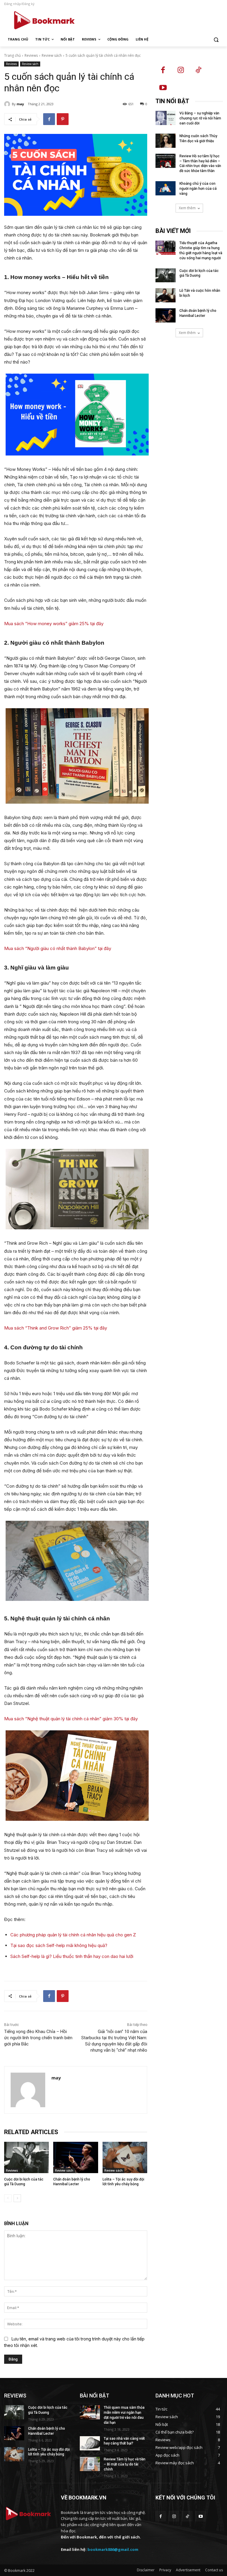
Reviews (31, 55)
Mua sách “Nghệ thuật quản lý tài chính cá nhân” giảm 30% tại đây (71, 1719)
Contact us (214, 2570)
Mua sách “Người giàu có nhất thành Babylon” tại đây (58, 948)
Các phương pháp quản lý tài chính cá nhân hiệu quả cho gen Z (73, 1935)
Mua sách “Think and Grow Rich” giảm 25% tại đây (56, 1328)
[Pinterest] (63, 119)
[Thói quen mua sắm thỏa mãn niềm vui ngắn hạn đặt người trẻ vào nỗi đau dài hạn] (90, 2412)
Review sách (52, 55)
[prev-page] (8, 2198)
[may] (8, 104)
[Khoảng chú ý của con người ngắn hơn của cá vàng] (166, 188)
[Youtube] (163, 88)
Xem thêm (187, 208)
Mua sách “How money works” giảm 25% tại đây (54, 624)
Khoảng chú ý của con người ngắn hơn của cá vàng (198, 189)
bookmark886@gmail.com (113, 2549)
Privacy (165, 2570)
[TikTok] (198, 70)
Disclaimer (146, 2570)
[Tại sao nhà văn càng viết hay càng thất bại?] (90, 2443)
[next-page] (17, 2198)
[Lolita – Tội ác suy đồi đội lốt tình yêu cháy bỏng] (125, 2157)
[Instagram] (181, 70)
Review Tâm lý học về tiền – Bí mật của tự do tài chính (125, 2464)
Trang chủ (12, 55)
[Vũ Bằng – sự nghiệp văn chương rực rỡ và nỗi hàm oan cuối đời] (166, 118)
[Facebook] (49, 119)
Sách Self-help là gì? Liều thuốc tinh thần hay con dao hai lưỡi (72, 1956)
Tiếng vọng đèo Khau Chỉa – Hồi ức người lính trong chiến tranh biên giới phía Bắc (38, 2038)
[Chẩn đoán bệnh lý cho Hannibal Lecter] (76, 2157)
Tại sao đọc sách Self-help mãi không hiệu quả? (59, 1945)
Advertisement (188, 2570)
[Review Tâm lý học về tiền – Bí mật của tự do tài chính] (90, 2464)
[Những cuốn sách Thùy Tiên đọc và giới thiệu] (166, 141)
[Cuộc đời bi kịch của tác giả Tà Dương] (26, 2157)
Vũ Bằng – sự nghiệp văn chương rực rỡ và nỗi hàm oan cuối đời (200, 118)
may (20, 104)
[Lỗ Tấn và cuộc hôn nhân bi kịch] (166, 295)
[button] (216, 39)
